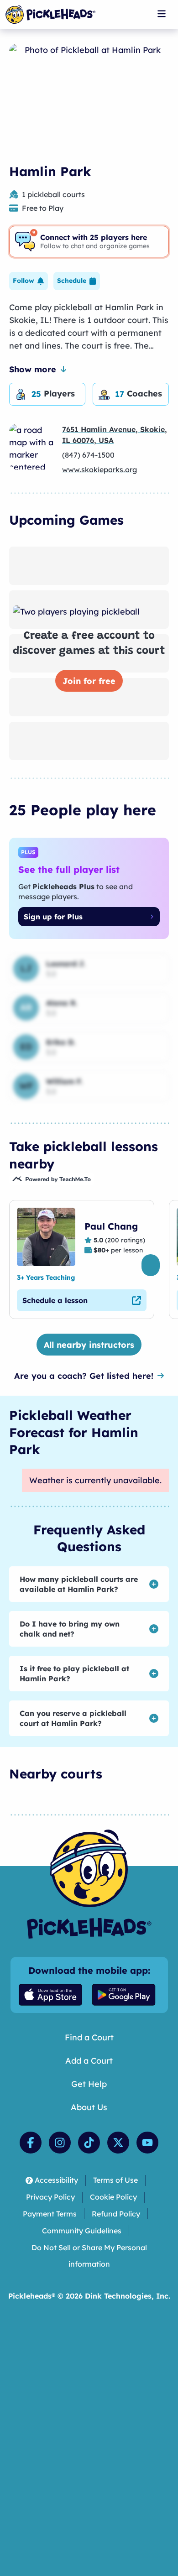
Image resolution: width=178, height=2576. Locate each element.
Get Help (89, 2084)
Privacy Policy (50, 2197)
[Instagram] (60, 2143)
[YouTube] (147, 2143)
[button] (29, 281)
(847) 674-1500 (88, 455)
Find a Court (89, 2037)
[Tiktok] (89, 2143)
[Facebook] (31, 2143)
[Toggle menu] (162, 14)
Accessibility (56, 2180)
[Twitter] (118, 2143)
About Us (89, 2107)
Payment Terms (50, 2214)
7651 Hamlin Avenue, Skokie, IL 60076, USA (115, 435)
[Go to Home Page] (50, 15)
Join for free (89, 681)
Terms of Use (115, 2180)
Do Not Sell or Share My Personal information (89, 2256)
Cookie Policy (113, 2197)
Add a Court (89, 2061)
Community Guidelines (82, 2231)
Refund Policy (116, 2214)
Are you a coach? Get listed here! (84, 1376)
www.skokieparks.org (99, 469)
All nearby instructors (89, 1345)
